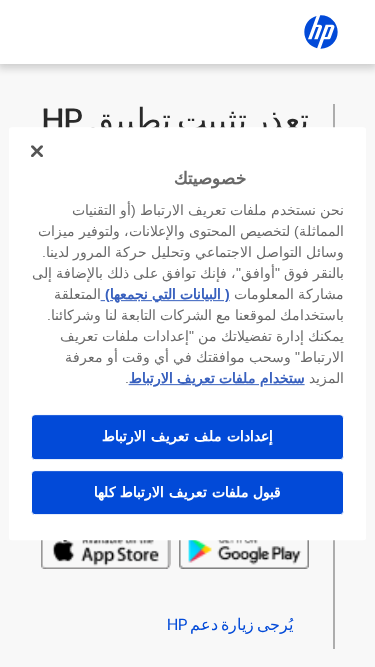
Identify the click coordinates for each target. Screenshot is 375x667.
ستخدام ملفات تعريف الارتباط (217, 378)
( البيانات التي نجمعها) (165, 294)
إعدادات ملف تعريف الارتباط (187, 436)
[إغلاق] (37, 151)
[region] (187, 334)
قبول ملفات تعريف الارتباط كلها (188, 492)
